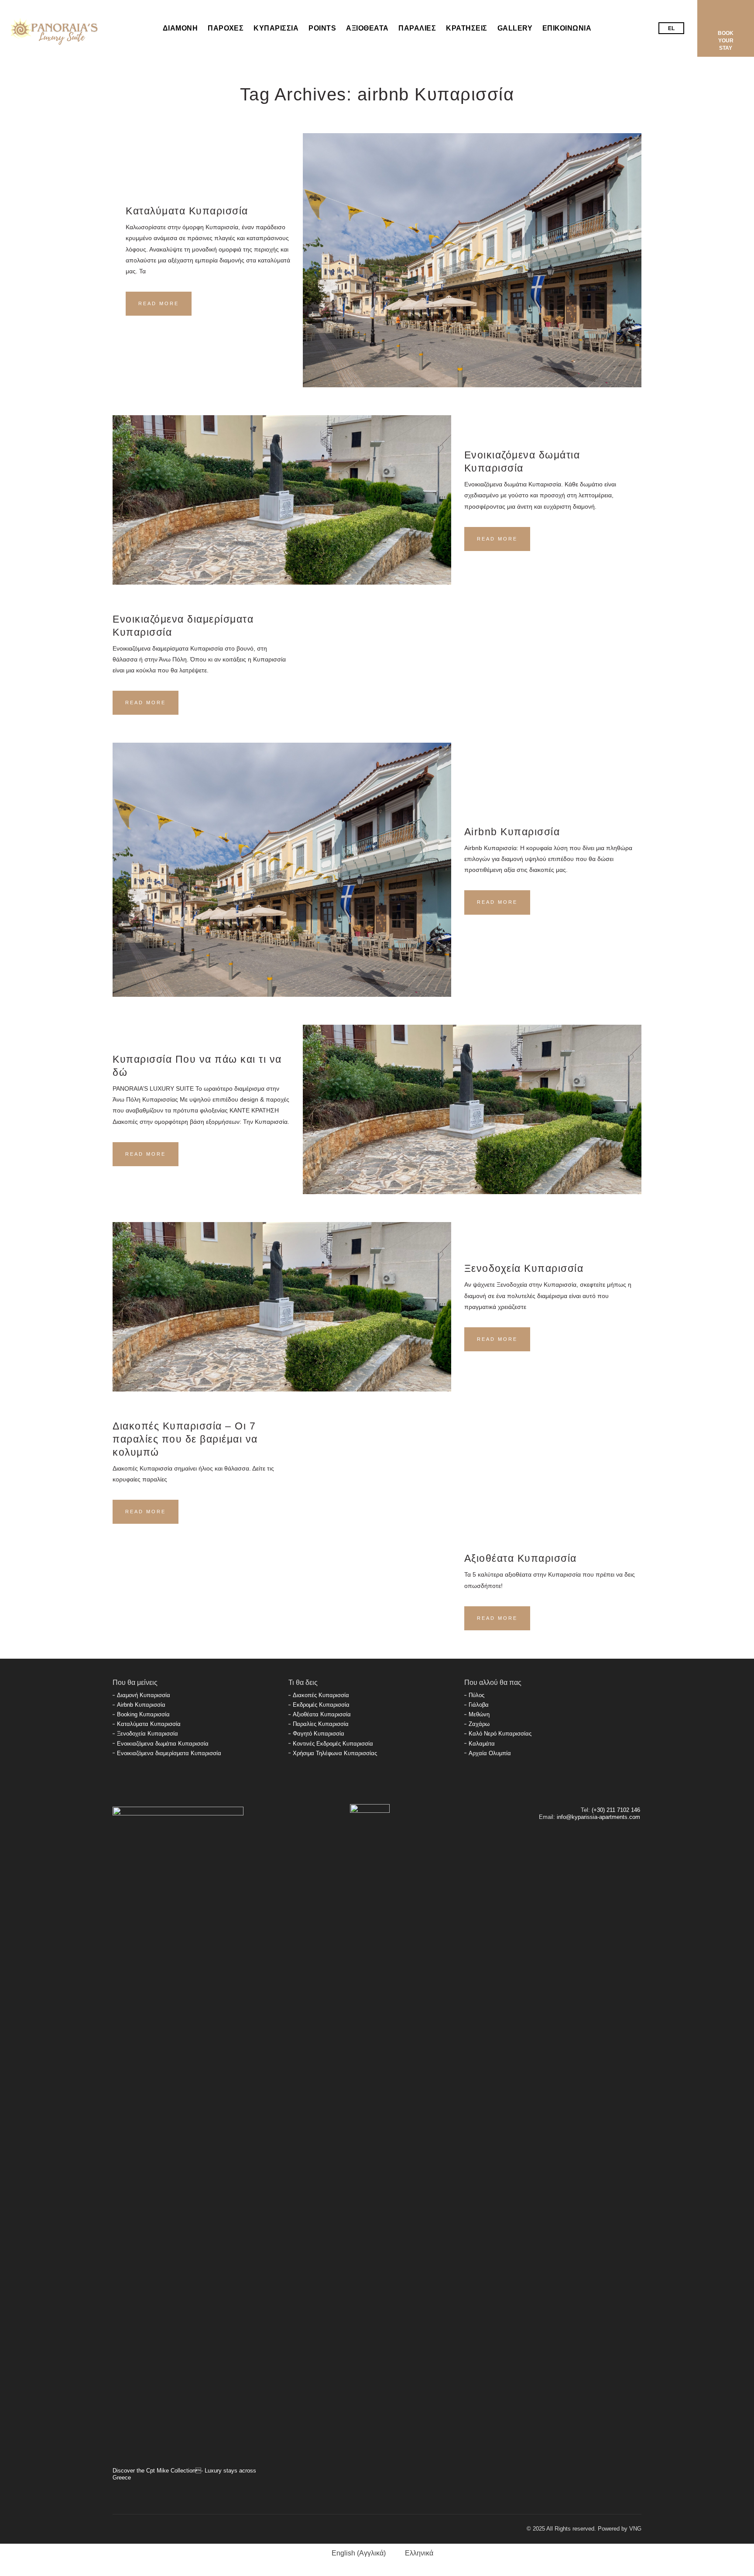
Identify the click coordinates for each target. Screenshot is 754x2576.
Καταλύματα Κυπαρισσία (187, 211)
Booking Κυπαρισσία (143, 1714)
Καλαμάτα (482, 1744)
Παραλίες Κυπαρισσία (321, 1724)
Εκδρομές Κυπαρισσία (321, 1705)
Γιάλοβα (479, 1705)
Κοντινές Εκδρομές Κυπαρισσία (333, 1744)
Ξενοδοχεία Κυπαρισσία (282, 1293)
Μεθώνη (479, 1714)
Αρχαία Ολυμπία (490, 1753)
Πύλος (476, 1695)
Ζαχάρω (479, 1724)
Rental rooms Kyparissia (282, 486)
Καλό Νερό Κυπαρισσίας (500, 1734)
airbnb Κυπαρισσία (282, 852)
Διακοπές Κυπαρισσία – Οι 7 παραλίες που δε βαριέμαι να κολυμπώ (185, 1439)
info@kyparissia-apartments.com (598, 1817)
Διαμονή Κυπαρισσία (144, 1695)
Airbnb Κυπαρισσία (512, 832)
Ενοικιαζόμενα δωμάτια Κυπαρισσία (163, 1744)
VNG (635, 2529)
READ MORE (159, 303)
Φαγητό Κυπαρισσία (319, 1734)
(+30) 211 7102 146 (616, 1810)
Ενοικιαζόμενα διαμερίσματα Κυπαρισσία (169, 1753)
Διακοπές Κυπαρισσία (321, 1695)
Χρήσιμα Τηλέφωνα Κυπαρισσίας (335, 1753)
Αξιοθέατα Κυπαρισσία (451, 1091)
